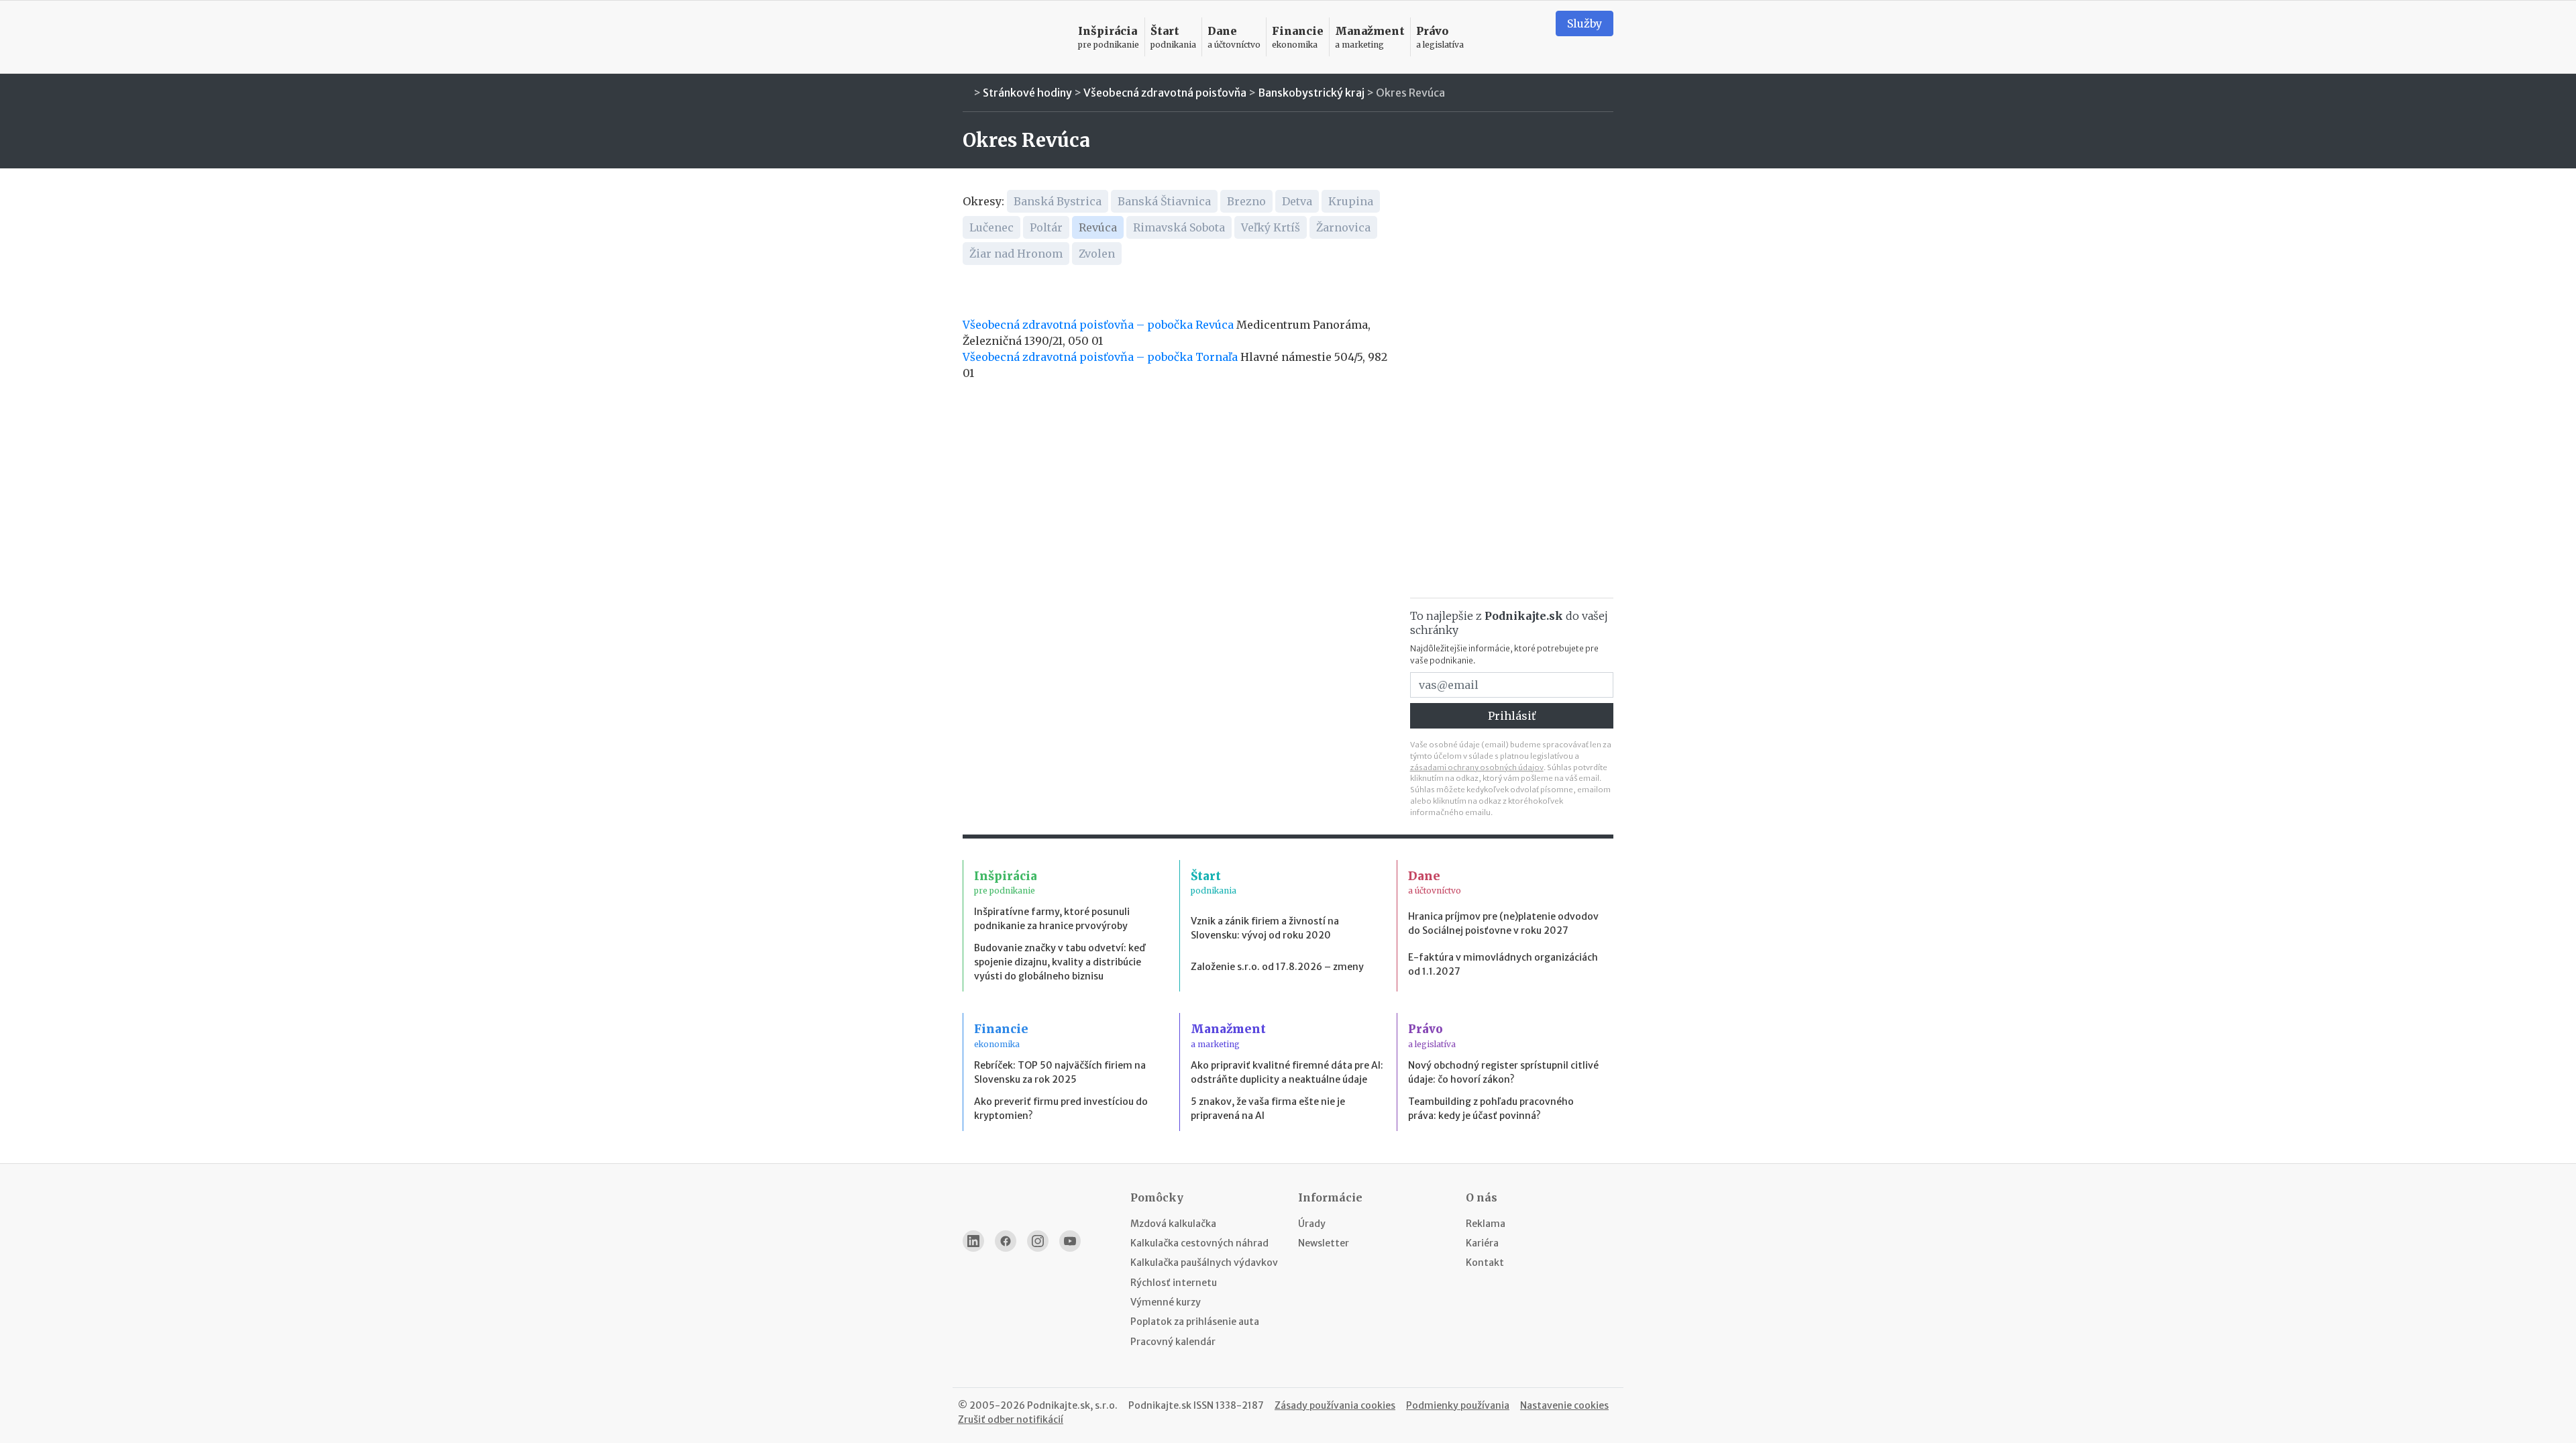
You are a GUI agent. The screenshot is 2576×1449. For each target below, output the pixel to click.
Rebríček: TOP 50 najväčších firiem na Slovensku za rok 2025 (1060, 1072)
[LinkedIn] (973, 1241)
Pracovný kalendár (1173, 1342)
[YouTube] (1070, 1241)
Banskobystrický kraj (1311, 93)
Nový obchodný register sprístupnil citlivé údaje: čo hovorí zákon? (1503, 1072)
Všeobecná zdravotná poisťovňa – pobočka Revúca (1098, 325)
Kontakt (1485, 1263)
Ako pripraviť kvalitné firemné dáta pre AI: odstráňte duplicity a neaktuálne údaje (1287, 1072)
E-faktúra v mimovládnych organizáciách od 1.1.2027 (1503, 964)
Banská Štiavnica (1164, 201)
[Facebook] (1006, 1241)
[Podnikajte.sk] (1012, 37)
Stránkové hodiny (1027, 93)
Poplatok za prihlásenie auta (1195, 1322)
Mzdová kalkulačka (1173, 1224)
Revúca (1098, 227)
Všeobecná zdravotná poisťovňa (1165, 93)
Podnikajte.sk (1160, 1405)
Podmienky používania (1458, 1405)
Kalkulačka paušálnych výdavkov (1204, 1263)
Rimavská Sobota (1179, 227)
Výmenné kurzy (1166, 1302)
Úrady (1312, 1224)
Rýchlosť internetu (1174, 1283)
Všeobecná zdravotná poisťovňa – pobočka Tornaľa (1100, 357)
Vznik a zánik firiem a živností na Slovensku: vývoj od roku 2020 (1265, 928)
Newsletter (1324, 1243)
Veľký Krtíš (1271, 227)
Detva (1297, 201)
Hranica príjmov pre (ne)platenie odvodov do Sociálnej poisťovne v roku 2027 (1503, 923)
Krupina (1351, 201)
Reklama (1486, 1224)
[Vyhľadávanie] (1529, 37)
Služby (1585, 23)
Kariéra (1482, 1243)
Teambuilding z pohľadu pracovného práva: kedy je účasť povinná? (1491, 1109)
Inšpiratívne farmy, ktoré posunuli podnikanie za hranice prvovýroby (1052, 919)
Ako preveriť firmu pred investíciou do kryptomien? (1061, 1109)
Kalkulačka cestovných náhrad (1199, 1243)
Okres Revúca (1410, 93)
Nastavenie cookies (1564, 1405)
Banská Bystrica (1058, 201)
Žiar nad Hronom (1016, 254)
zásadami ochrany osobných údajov (1477, 767)
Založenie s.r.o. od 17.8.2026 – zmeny (1277, 967)
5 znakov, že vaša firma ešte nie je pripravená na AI (1268, 1109)
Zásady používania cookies (1335, 1405)
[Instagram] (1038, 1241)
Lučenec (991, 227)
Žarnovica (1343, 227)
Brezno (1246, 201)
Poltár (1046, 227)
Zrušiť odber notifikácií (1011, 1419)
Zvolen (1097, 254)
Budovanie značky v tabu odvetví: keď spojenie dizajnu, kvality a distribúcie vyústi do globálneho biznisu (1060, 962)
